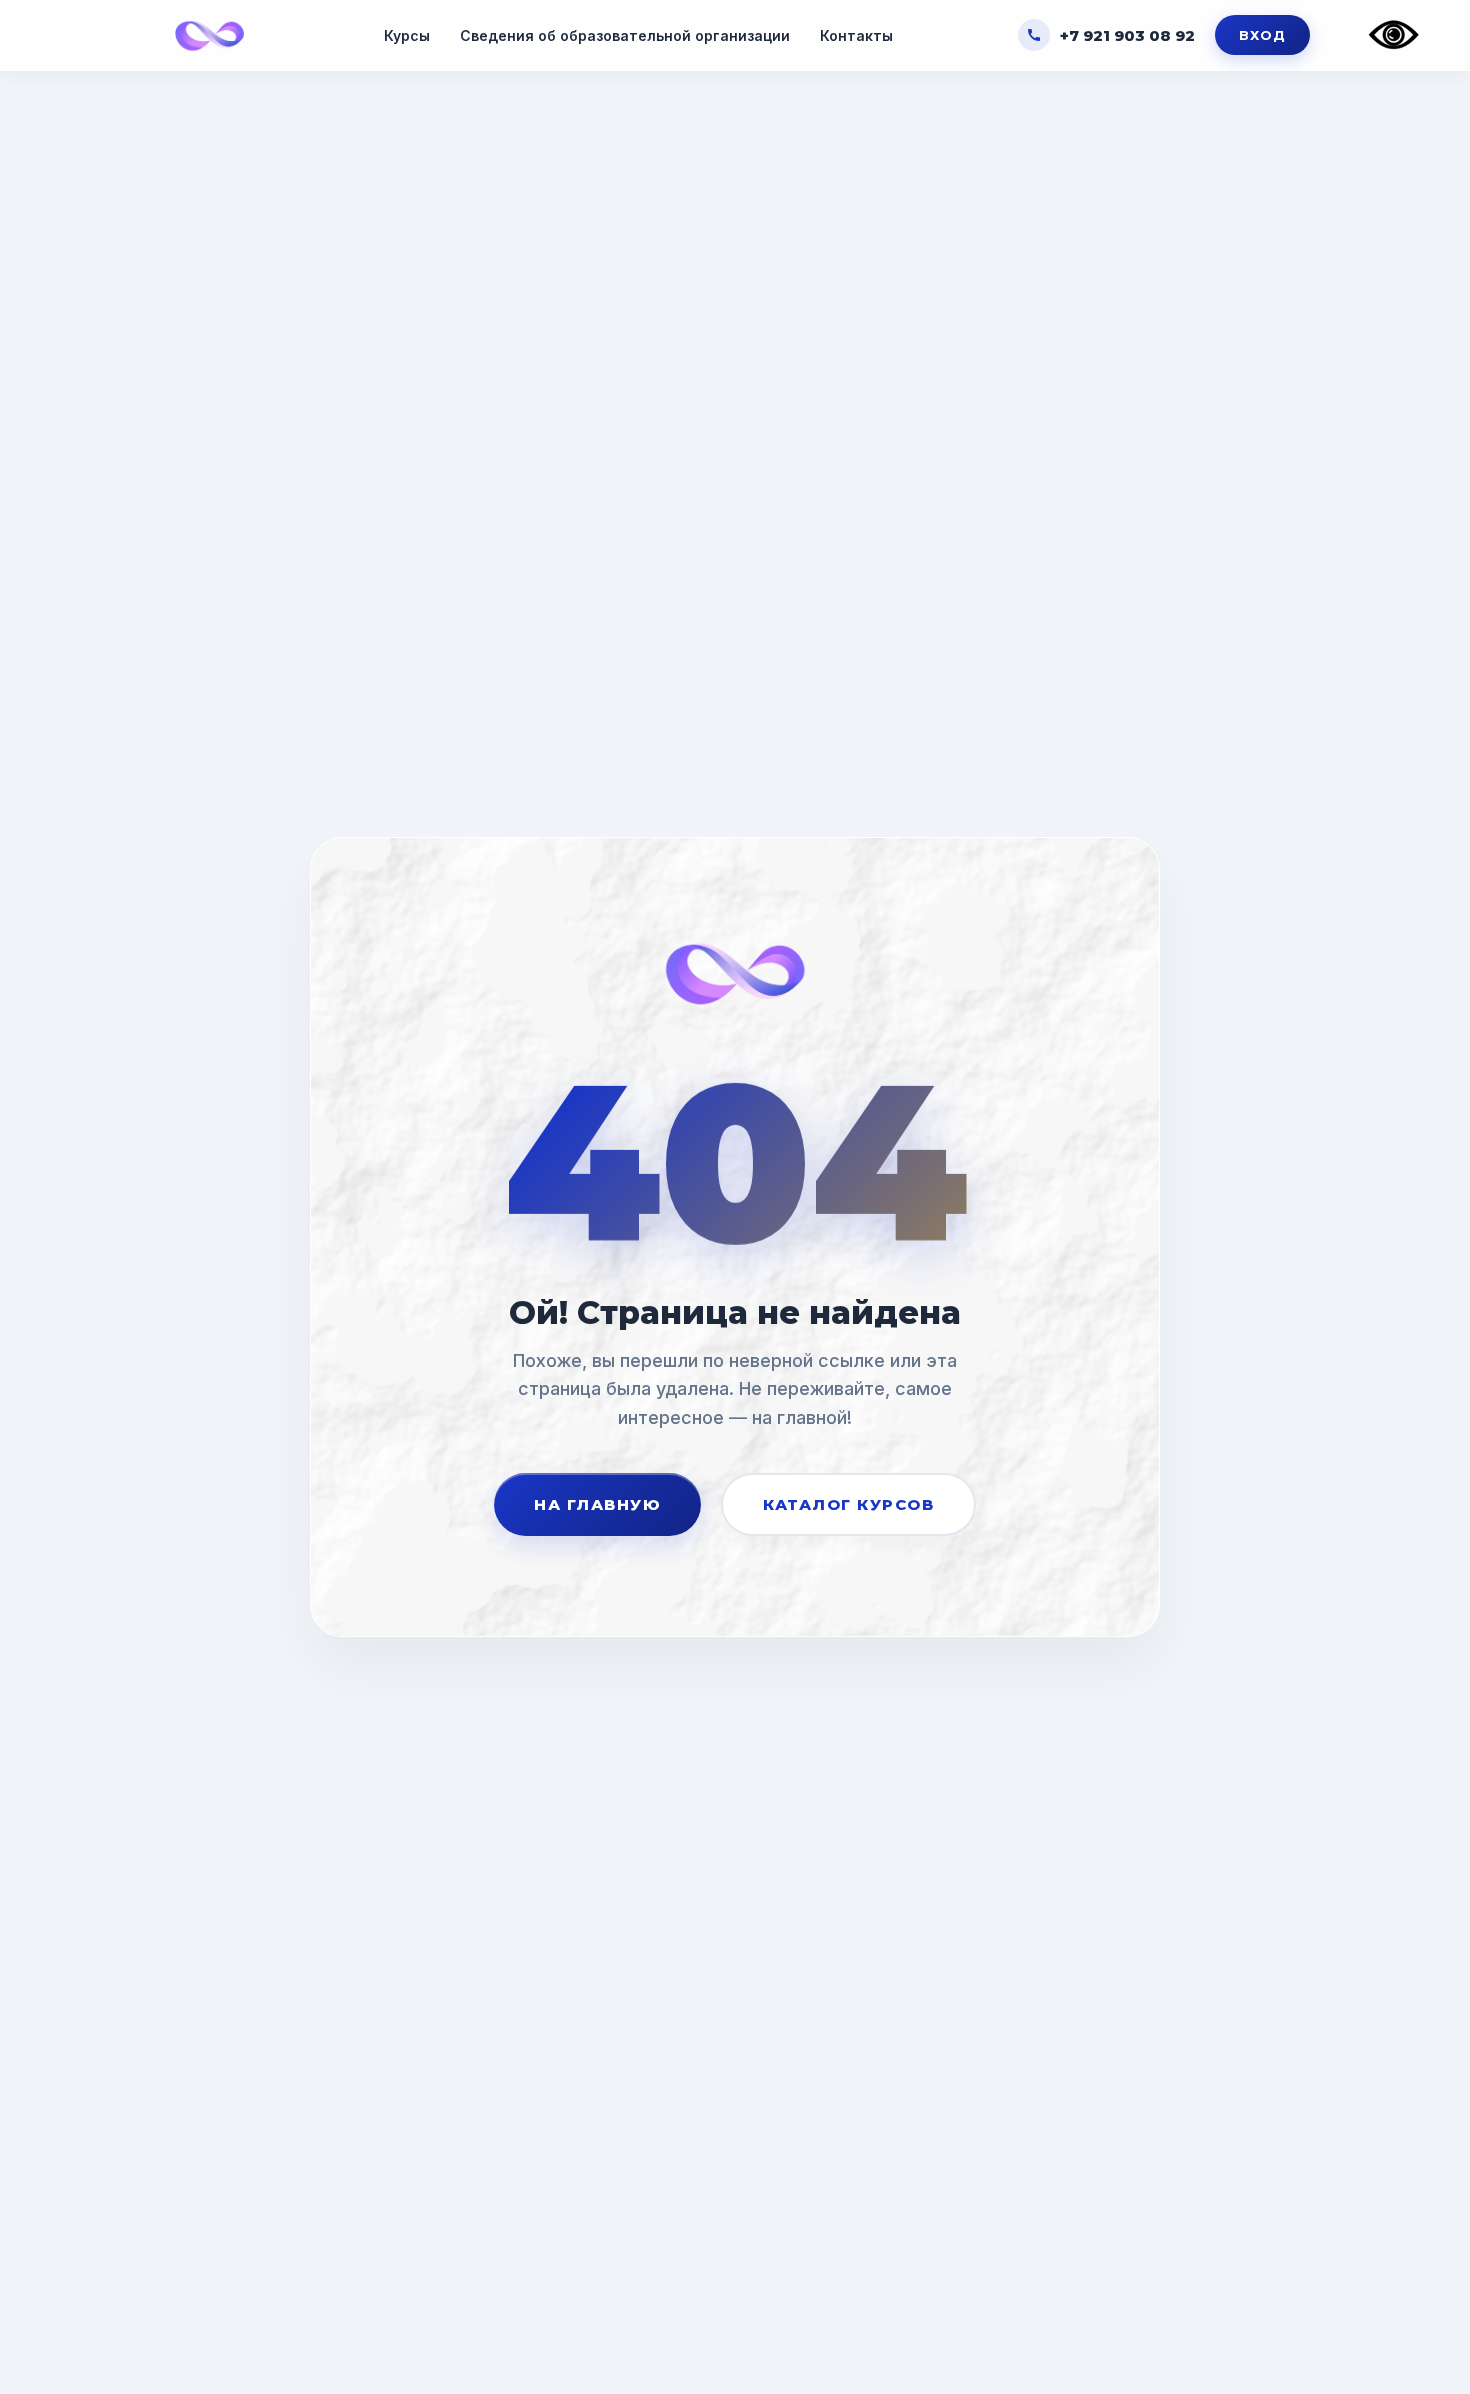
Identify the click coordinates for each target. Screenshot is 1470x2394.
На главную (597, 1504)
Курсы (407, 35)
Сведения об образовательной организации (625, 35)
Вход (1262, 35)
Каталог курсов (848, 1504)
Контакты (856, 35)
